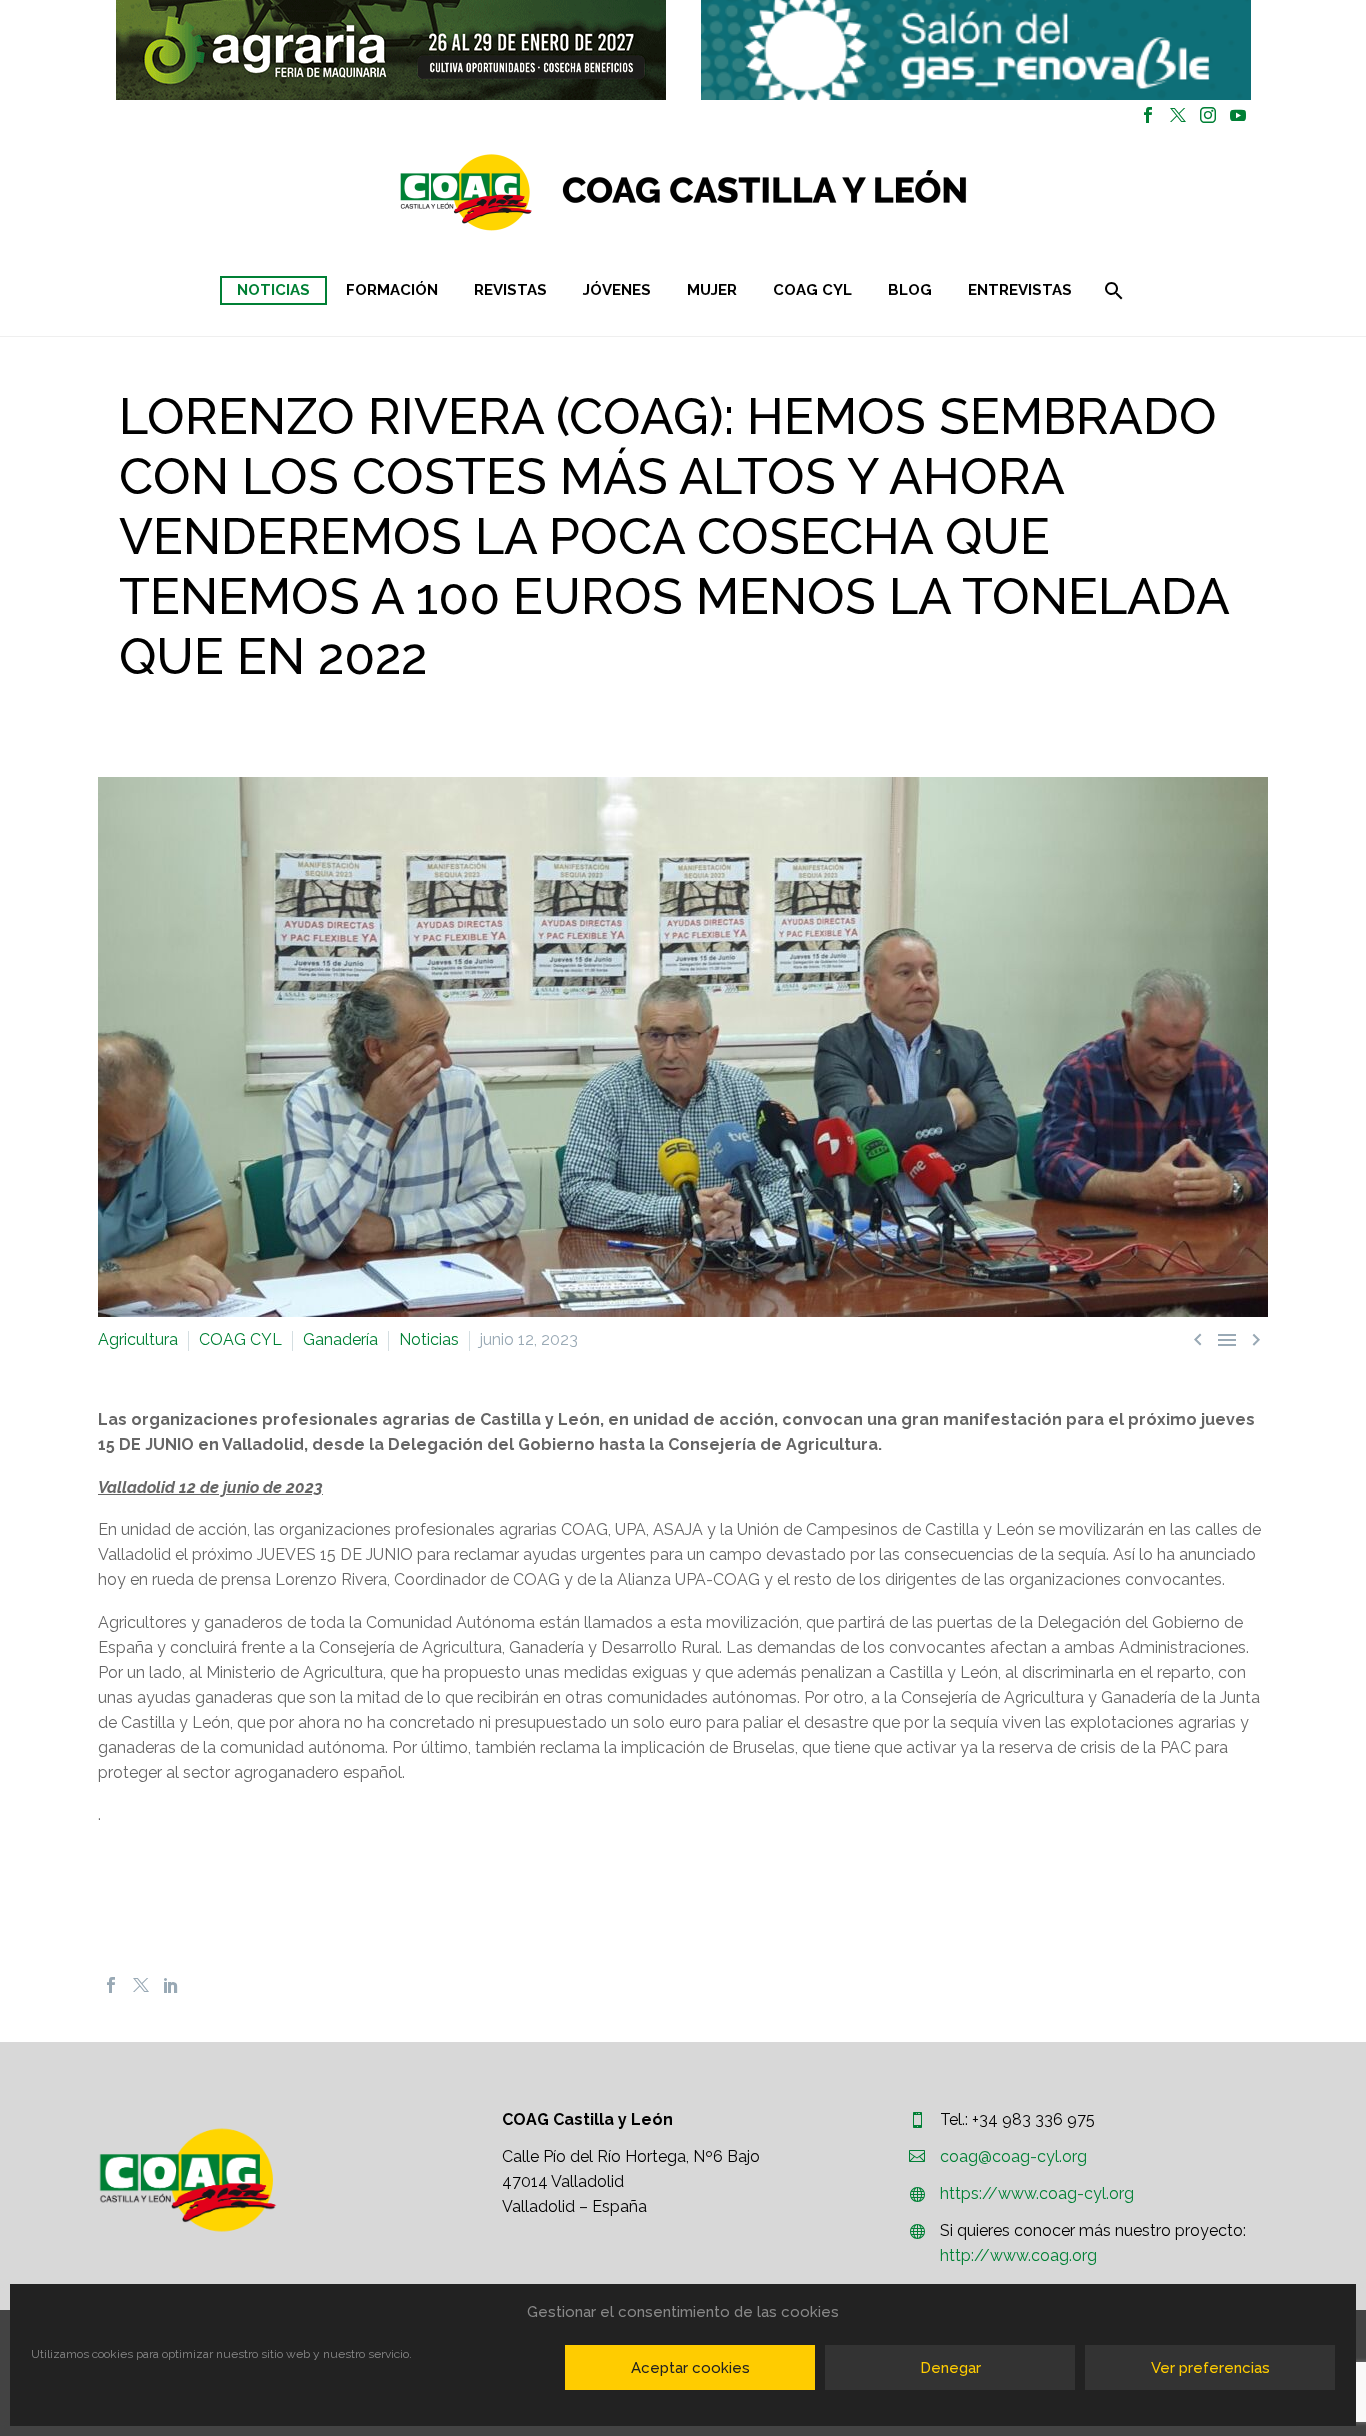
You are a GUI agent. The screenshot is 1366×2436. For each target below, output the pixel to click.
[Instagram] (1208, 115)
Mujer (712, 290)
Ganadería (340, 1339)
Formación (392, 290)
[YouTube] (1238, 115)
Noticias (273, 290)
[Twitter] (1178, 115)
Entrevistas (1020, 290)
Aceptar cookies (690, 2368)
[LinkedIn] (171, 1985)
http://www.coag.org (1018, 2255)
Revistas (510, 290)
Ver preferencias (1210, 2368)
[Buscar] (1112, 290)
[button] (391, 50)
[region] (390, 50)
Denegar (950, 2368)
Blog (910, 290)
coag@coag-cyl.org (1013, 2156)
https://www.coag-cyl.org (1037, 2193)
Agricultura (138, 1339)
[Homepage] (802, 192)
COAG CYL (812, 290)
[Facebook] (1148, 115)
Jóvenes (617, 290)
